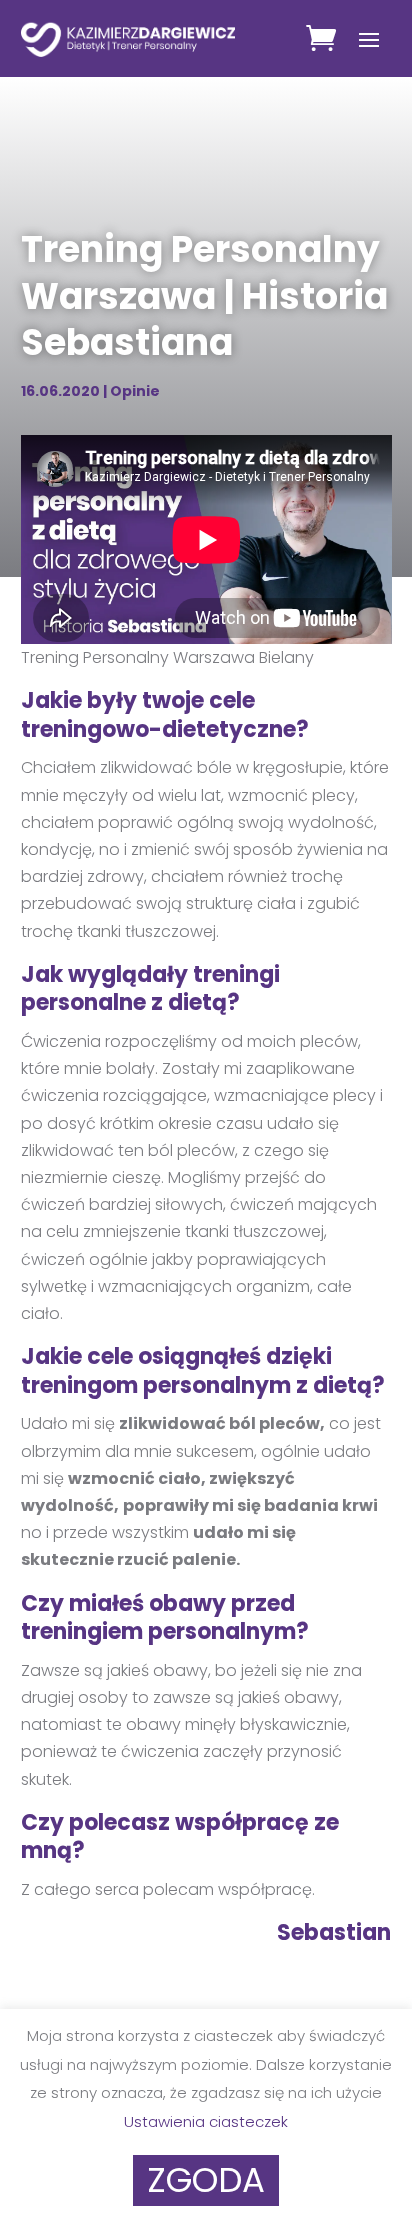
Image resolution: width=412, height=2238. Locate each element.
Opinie (135, 391)
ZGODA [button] (206, 2180)
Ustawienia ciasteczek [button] (206, 2121)
